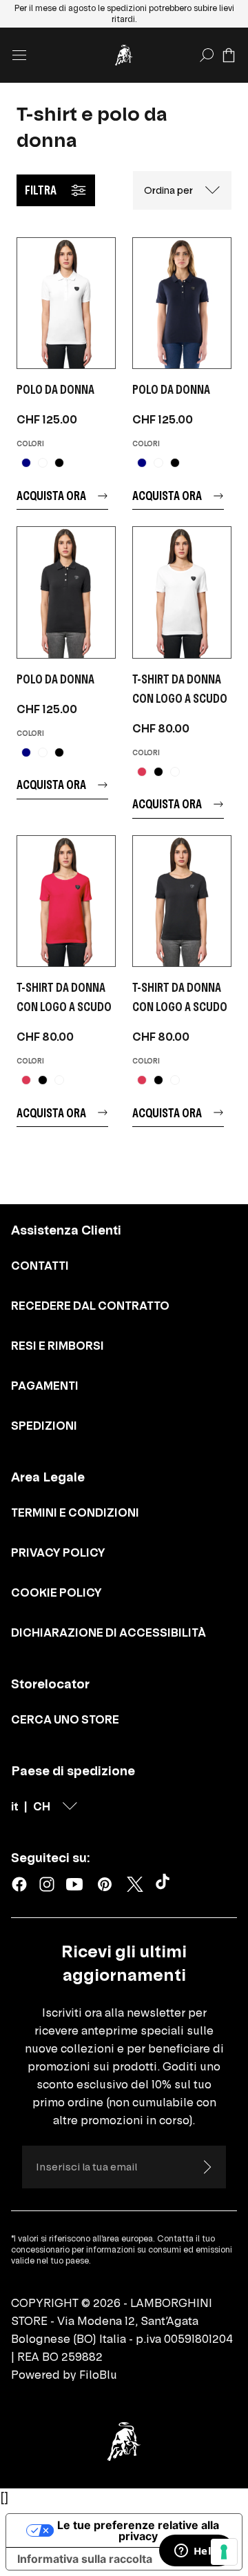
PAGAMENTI (45, 1386)
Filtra (41, 190)
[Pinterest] (105, 1884)
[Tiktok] (165, 1884)
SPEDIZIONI (44, 1426)
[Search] (207, 55)
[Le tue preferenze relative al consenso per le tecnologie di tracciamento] (224, 2552)
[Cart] (229, 55)
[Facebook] (19, 1884)
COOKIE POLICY (56, 1592)
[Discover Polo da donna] (66, 303)
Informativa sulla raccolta (85, 2559)
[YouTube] (74, 1884)
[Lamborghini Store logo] (124, 55)
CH (42, 1806)
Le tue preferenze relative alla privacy (138, 2530)
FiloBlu (98, 2375)
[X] (135, 1884)
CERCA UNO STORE (65, 1719)
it (15, 1806)
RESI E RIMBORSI (58, 1346)
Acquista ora (51, 496)
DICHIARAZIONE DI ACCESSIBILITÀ (108, 1633)
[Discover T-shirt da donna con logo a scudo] (182, 592)
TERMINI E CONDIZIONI (75, 1512)
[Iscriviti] (207, 2167)
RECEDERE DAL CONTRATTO (90, 1306)
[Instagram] (47, 1884)
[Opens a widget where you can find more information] (196, 2552)
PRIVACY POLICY (58, 1552)
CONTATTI (40, 1266)
